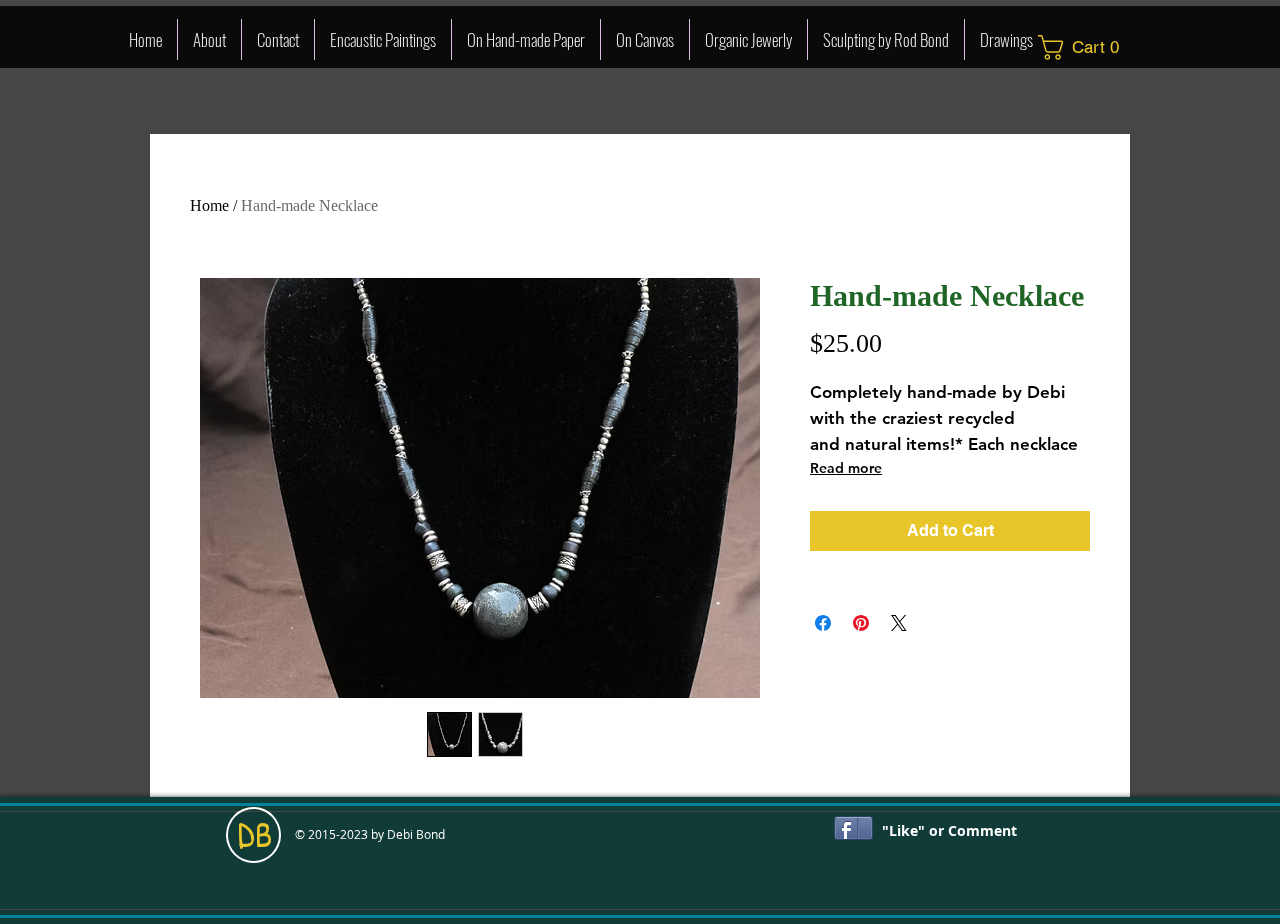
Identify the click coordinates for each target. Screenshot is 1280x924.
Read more (846, 468)
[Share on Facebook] (823, 623)
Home (209, 205)
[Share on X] (899, 623)
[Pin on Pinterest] (861, 623)
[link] (1085, 47)
